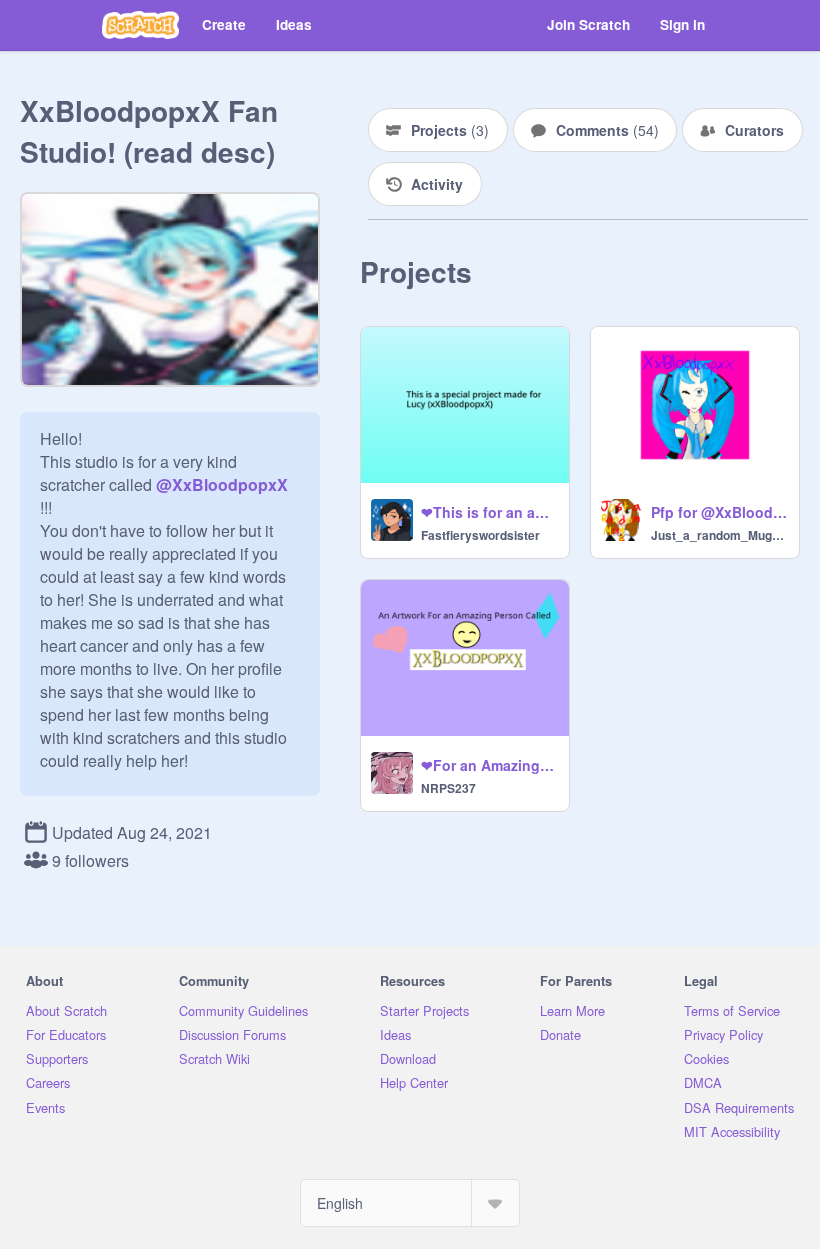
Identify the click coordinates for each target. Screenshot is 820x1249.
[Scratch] (140, 25)
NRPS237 (448, 788)
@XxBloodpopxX (222, 484)
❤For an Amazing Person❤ (489, 765)
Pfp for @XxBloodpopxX (719, 512)
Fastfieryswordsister (480, 535)
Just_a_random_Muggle (719, 535)
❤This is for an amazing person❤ (489, 512)
